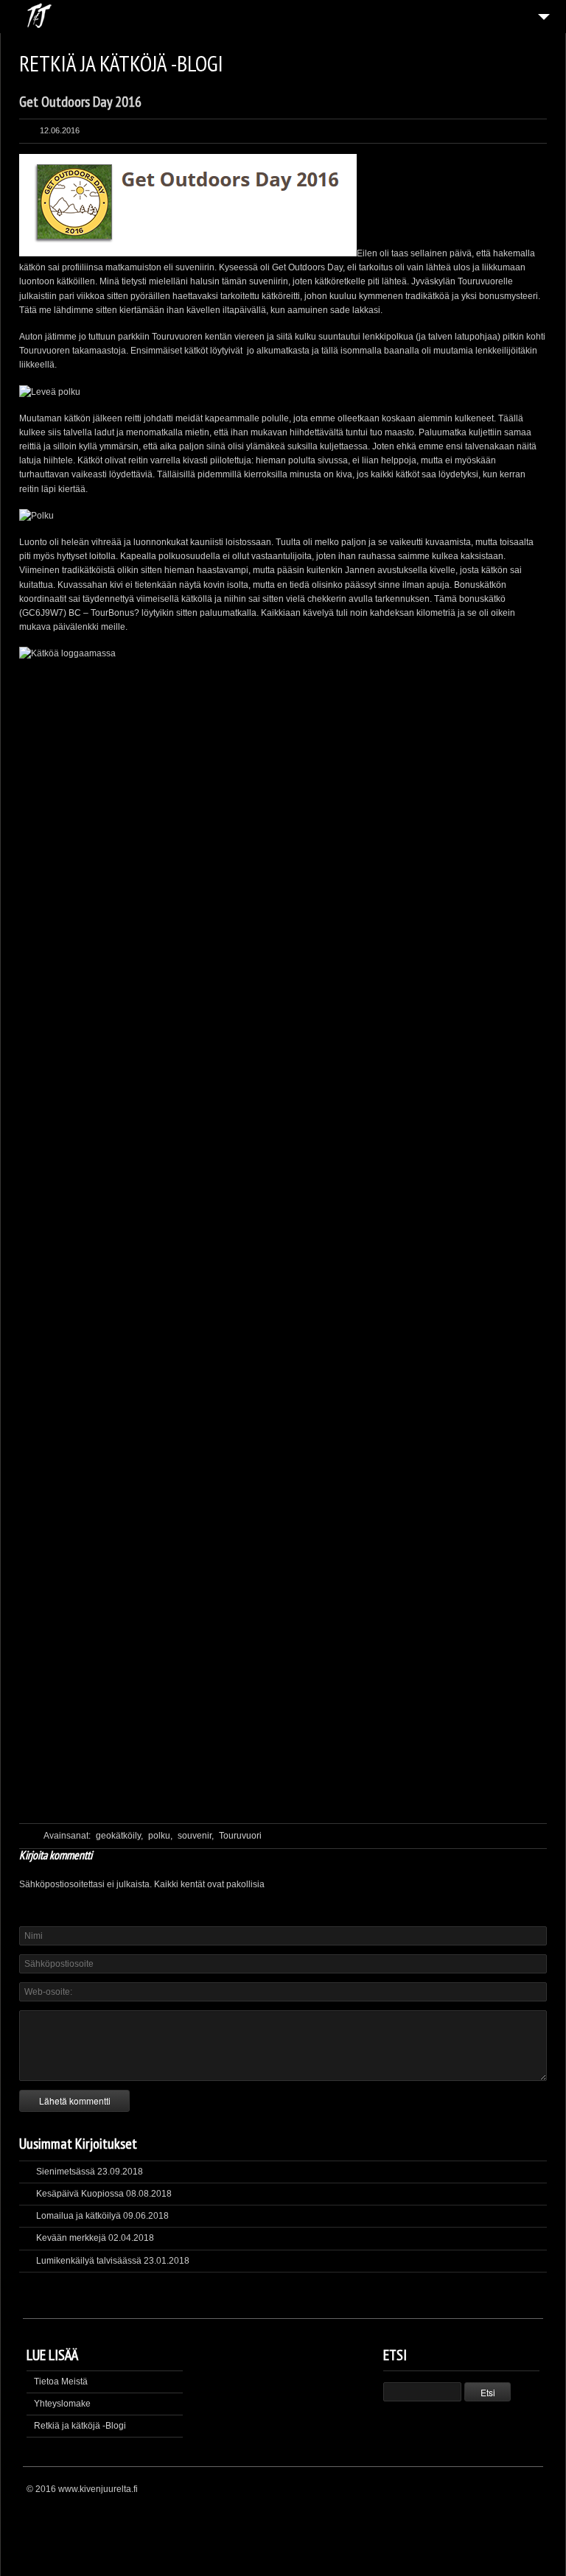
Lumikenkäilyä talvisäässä (89, 2261)
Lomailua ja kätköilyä (78, 2216)
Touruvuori (240, 1836)
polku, (160, 1836)
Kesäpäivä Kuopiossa (80, 2194)
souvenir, (196, 1836)
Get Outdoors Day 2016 (80, 102)
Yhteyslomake (62, 2404)
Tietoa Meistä (61, 2382)
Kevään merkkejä (71, 2238)
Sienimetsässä (66, 2172)
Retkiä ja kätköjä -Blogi (80, 2426)
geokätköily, (119, 1836)
